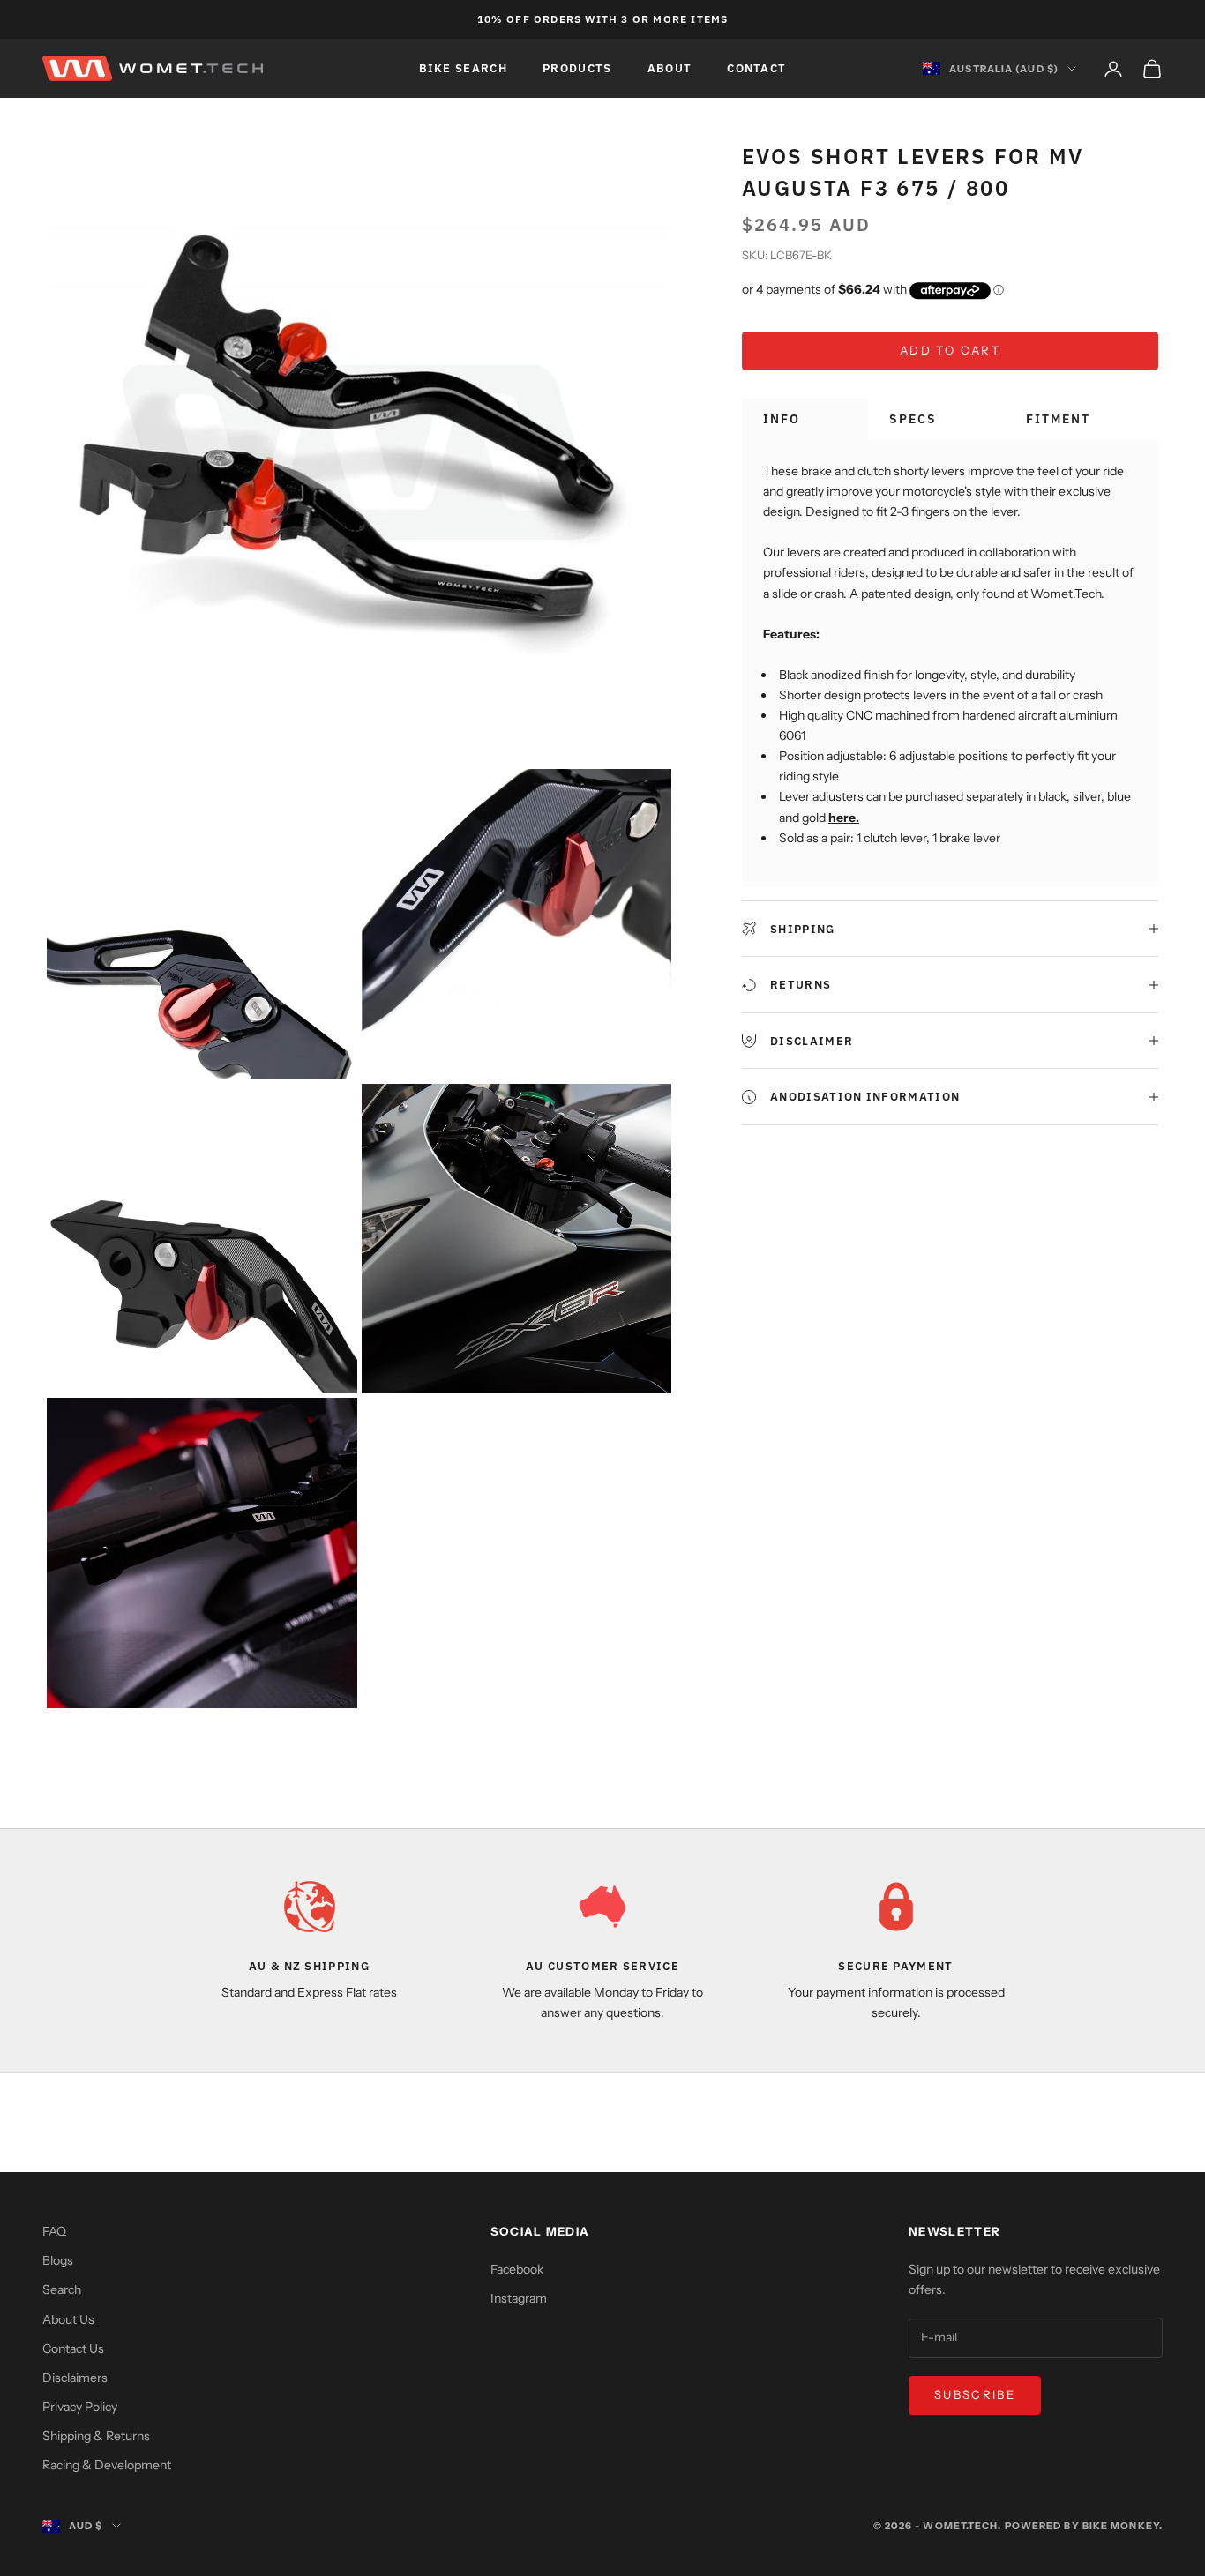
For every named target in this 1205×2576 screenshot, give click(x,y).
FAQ (54, 2231)
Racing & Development (107, 2465)
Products (577, 68)
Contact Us (73, 2348)
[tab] (805, 419)
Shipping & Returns (96, 2436)
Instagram (519, 2298)
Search (62, 2289)
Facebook (517, 2269)
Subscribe (975, 2394)
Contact (756, 68)
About (670, 68)
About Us (68, 2319)
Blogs (58, 2260)
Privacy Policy (80, 2407)
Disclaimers (75, 2378)
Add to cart (950, 350)
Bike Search (464, 68)
